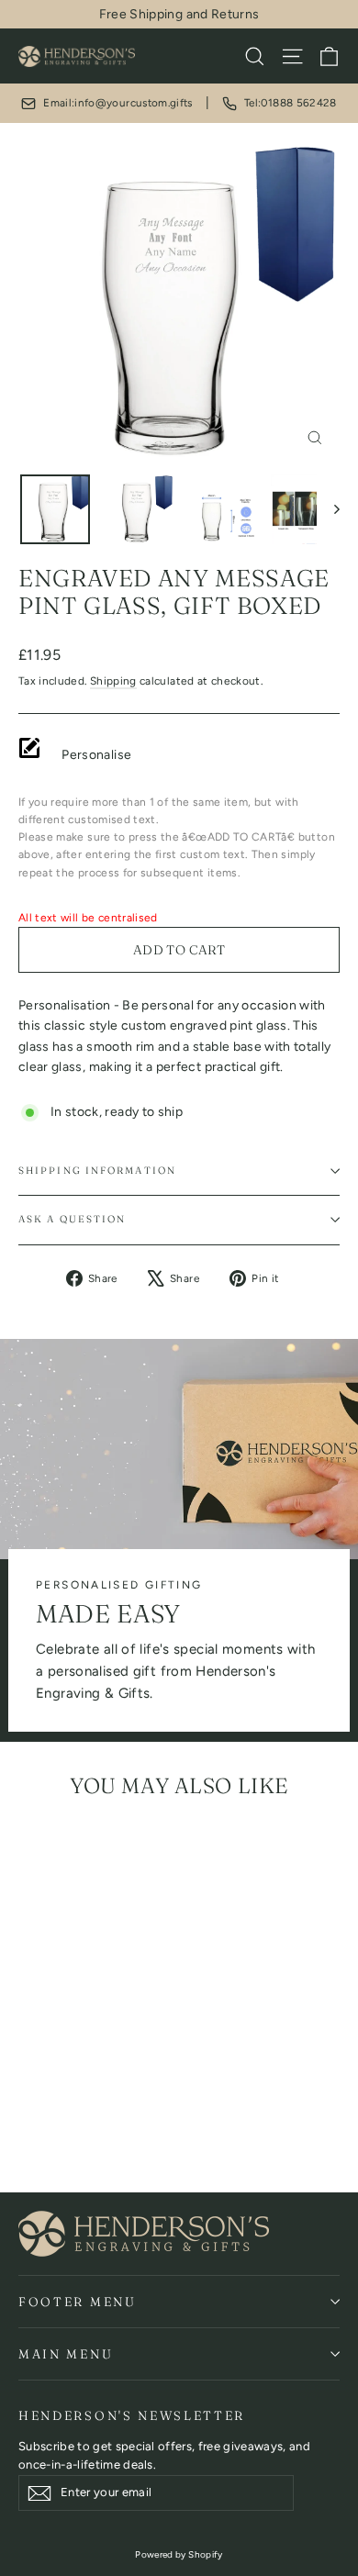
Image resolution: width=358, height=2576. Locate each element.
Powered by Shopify (179, 2554)
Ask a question (72, 1219)
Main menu (66, 2354)
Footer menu (78, 2302)
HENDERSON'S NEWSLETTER (132, 2415)
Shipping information (97, 1171)
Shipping (113, 681)
